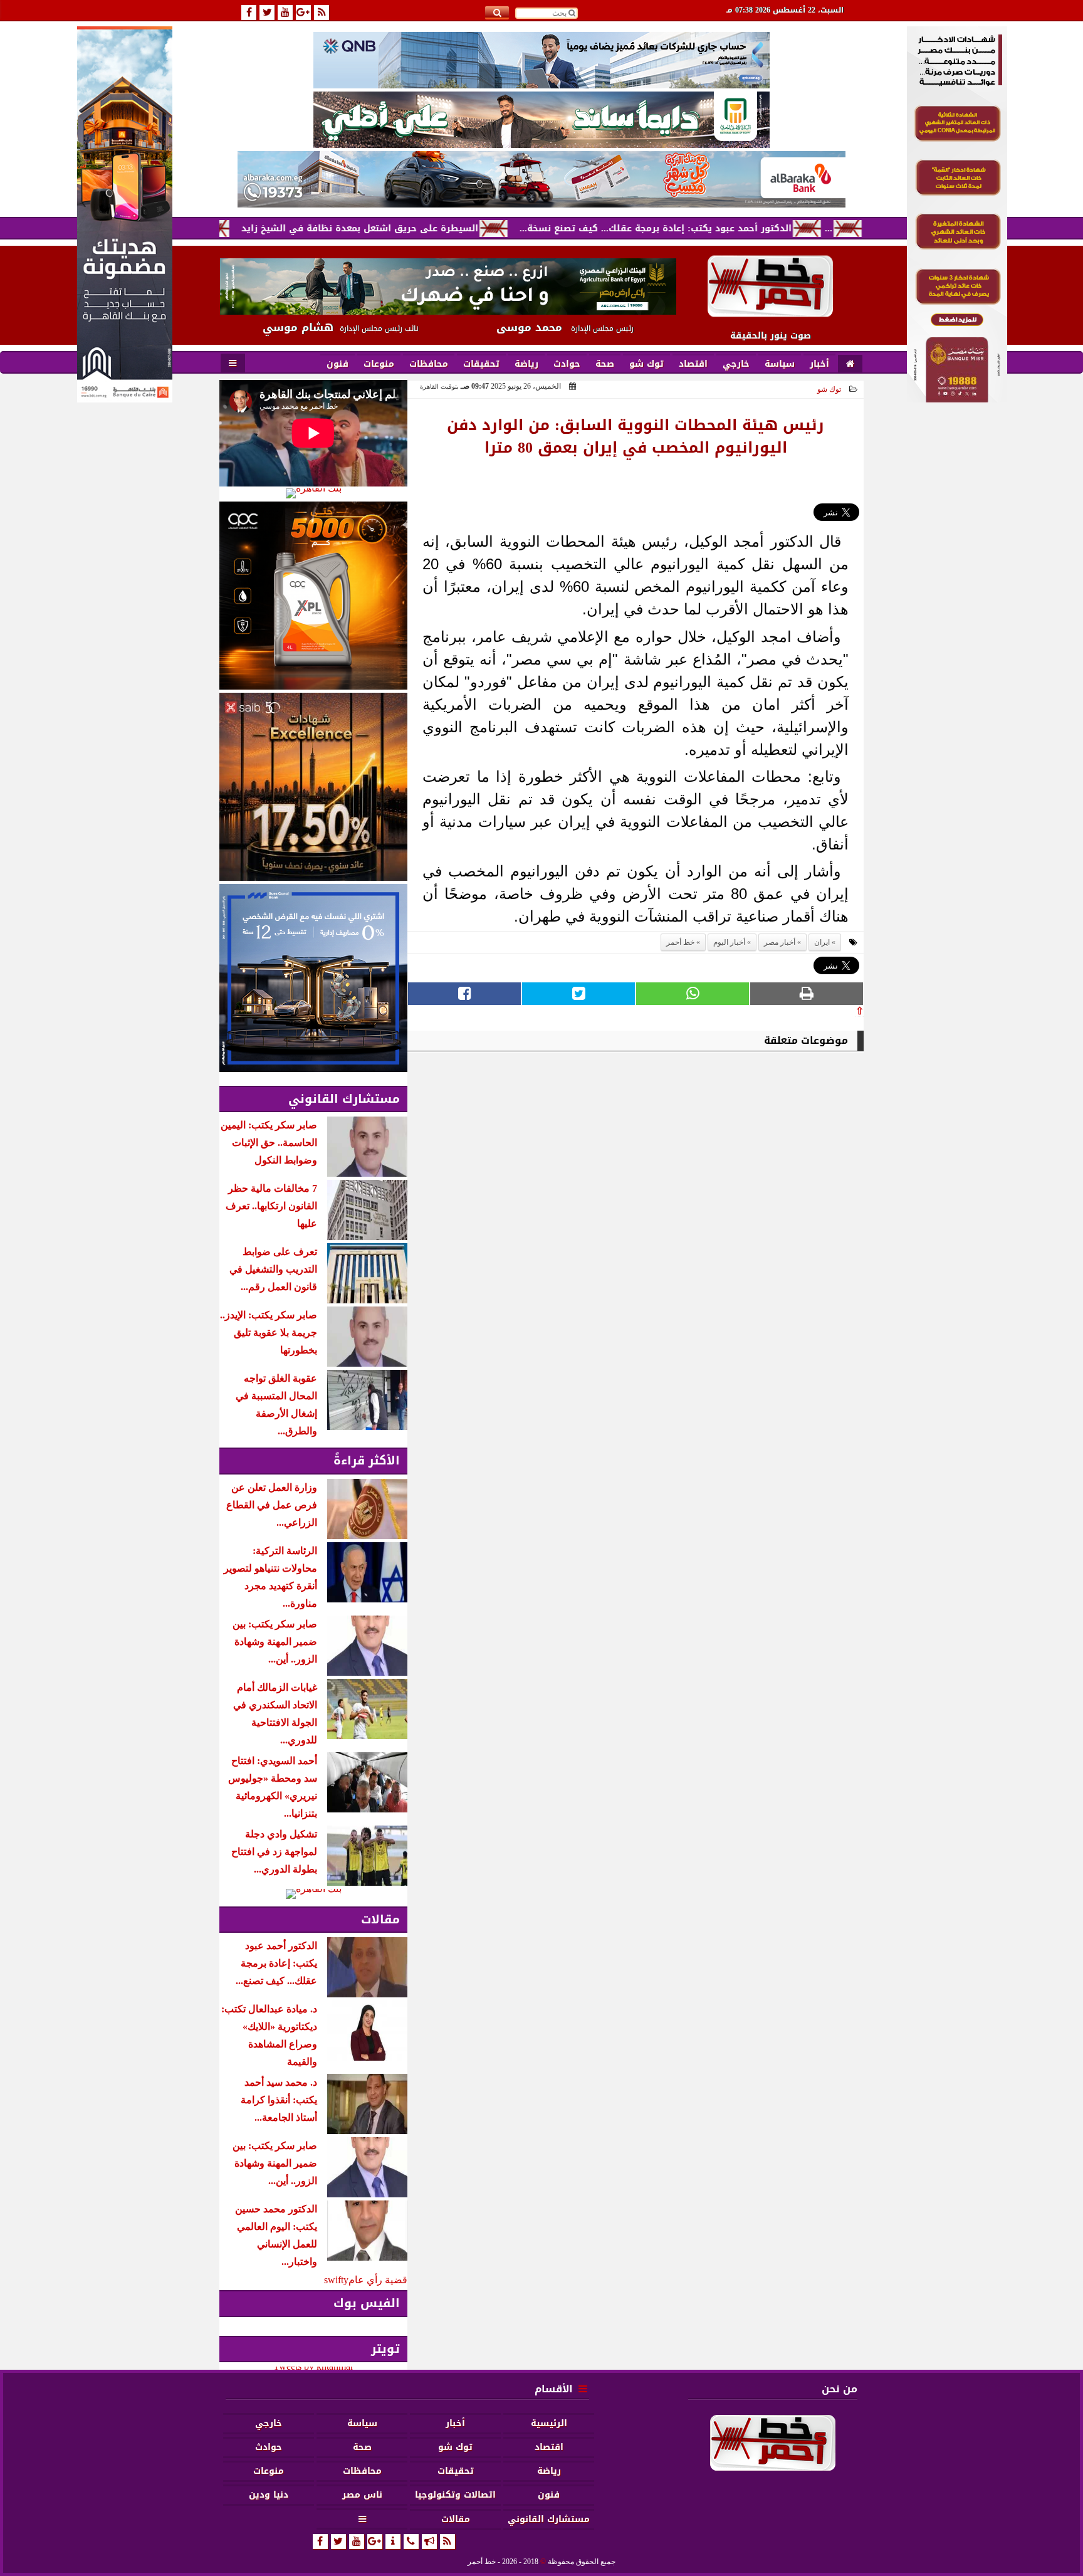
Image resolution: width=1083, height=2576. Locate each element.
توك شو (829, 389)
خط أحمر (680, 942)
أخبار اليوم (729, 942)
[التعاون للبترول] (313, 596)
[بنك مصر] (957, 399)
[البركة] (541, 179)
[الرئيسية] (850, 364)
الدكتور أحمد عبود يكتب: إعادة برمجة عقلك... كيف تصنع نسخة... (738, 229)
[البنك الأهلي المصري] (541, 120)
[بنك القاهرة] (313, 493)
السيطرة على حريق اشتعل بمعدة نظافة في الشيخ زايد (442, 229)
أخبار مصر (780, 942)
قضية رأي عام (378, 2280)
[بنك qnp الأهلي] (541, 60)
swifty (336, 2280)
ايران (822, 942)
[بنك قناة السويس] (313, 978)
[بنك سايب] (313, 787)
